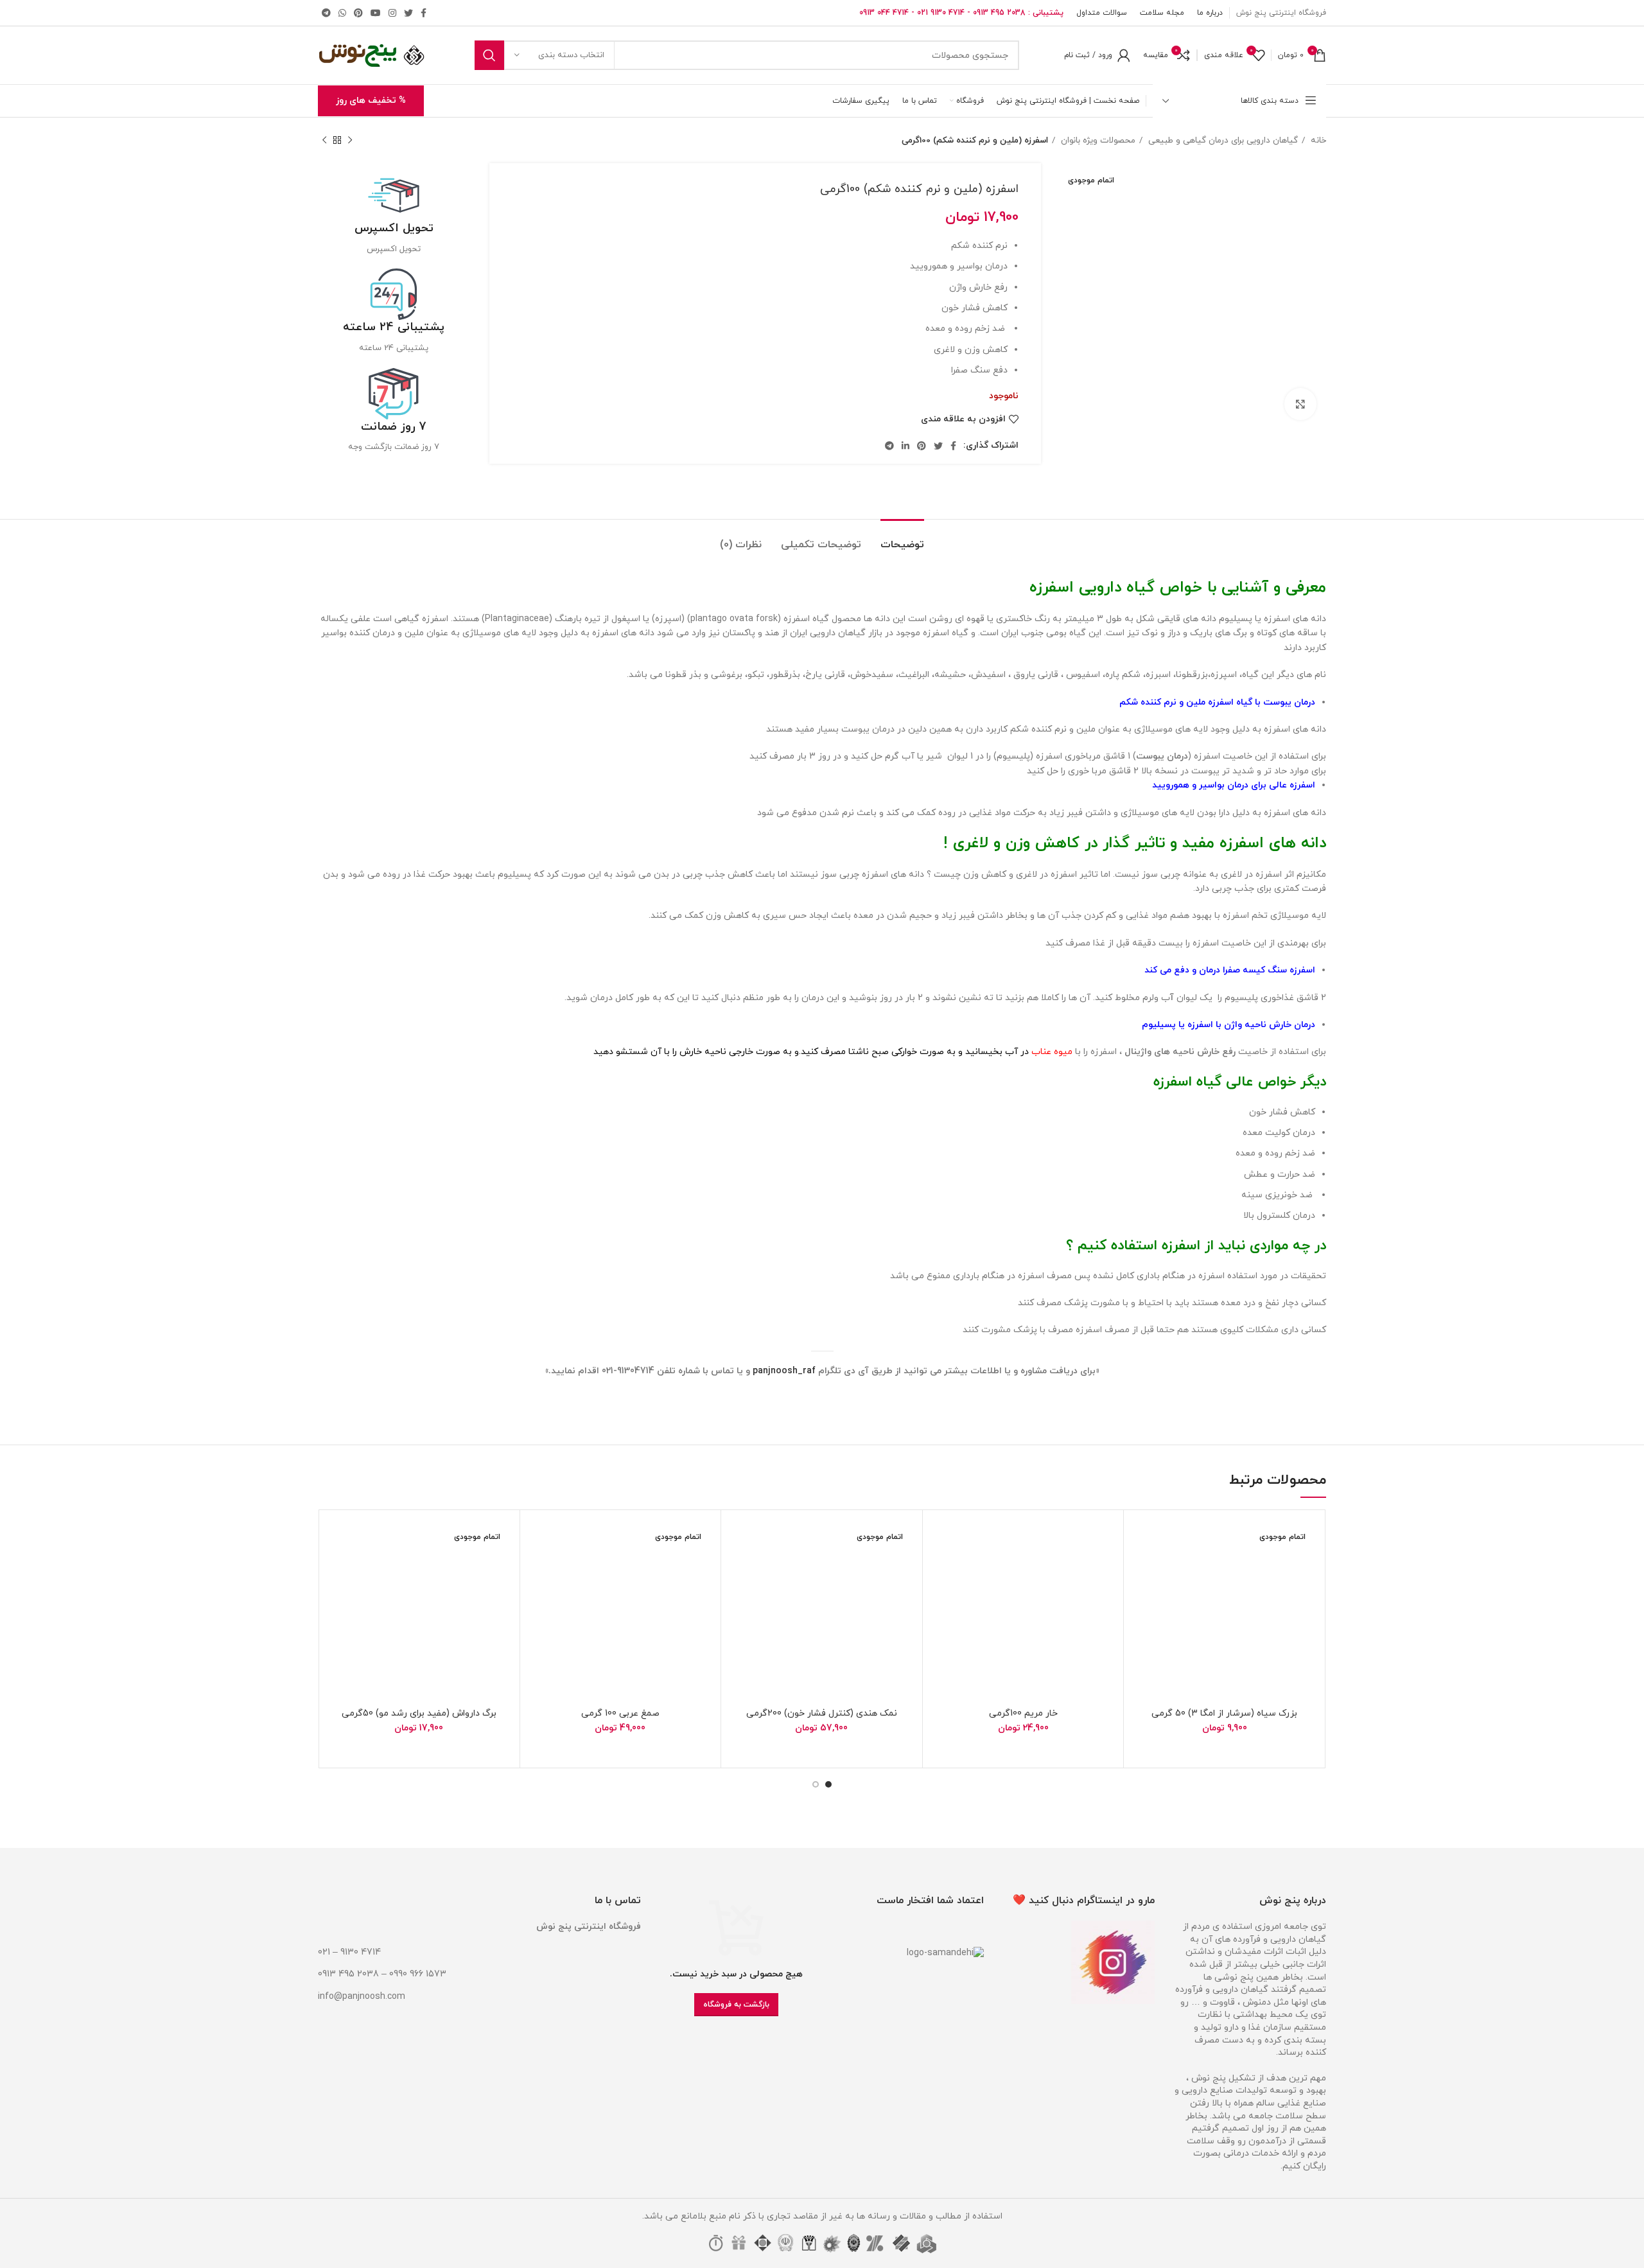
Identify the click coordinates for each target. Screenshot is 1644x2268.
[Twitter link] (408, 13)
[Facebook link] (424, 13)
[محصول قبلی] (350, 141)
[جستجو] (489, 55)
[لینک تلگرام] (326, 13)
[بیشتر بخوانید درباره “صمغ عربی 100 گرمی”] (539, 1569)
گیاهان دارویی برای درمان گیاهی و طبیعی (1222, 140)
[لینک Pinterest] (358, 13)
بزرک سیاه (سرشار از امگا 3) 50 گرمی (1224, 1713)
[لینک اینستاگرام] (392, 13)
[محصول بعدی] (324, 141)
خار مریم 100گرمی (1023, 1713)
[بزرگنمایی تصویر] (1300, 404)
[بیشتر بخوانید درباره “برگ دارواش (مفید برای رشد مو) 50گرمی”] (338, 1569)
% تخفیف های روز (371, 101)
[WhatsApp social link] (342, 13)
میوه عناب (1052, 1052)
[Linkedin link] (905, 446)
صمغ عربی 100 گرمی (620, 1713)
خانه (1317, 140)
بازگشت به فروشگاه (736, 2005)
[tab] (902, 539)
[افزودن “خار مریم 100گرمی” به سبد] (942, 1569)
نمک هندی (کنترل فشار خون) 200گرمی (822, 1713)
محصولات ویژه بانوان (1097, 140)
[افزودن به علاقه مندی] (1143, 1541)
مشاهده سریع (1143, 1598)
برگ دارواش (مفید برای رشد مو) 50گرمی (419, 1713)
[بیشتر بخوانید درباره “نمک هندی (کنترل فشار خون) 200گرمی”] (740, 1569)
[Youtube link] (376, 13)
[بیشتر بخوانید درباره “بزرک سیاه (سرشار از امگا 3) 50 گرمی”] (1143, 1569)
